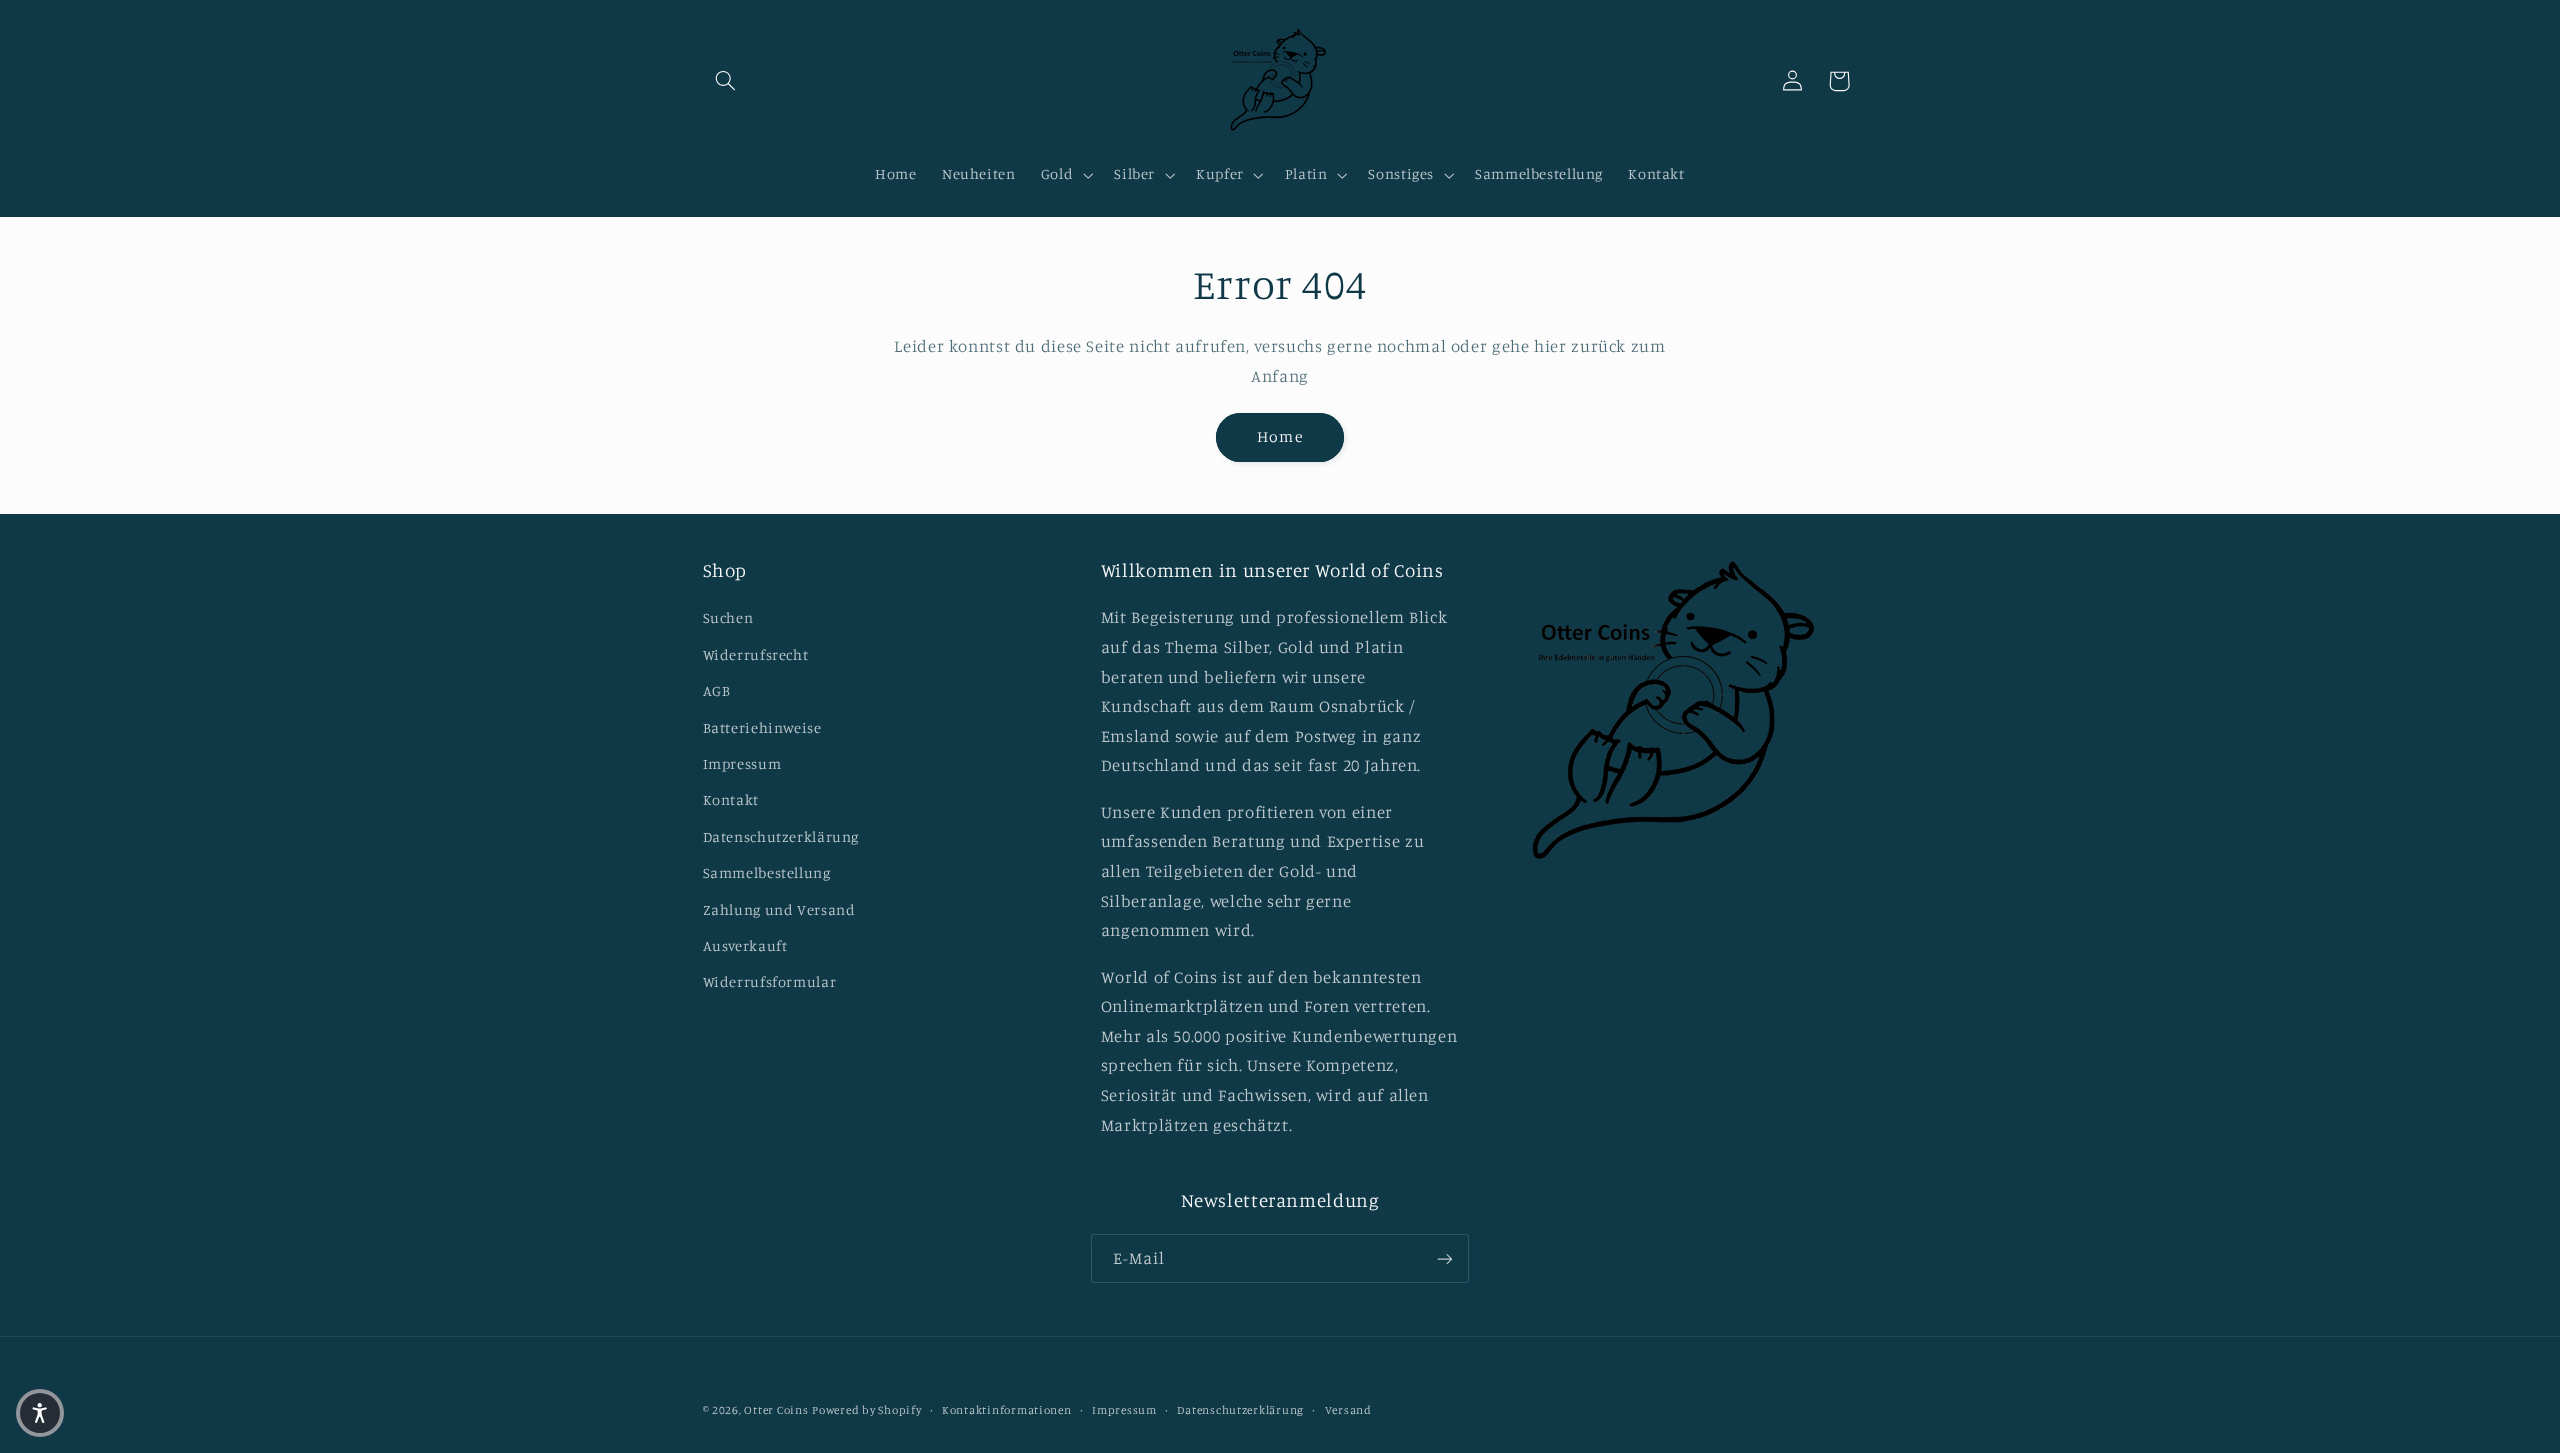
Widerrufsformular (770, 981)
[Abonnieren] (1445, 1258)
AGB (717, 690)
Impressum (742, 763)
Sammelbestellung (767, 872)
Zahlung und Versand (779, 909)
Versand (1348, 1410)
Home (1279, 436)
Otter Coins (776, 1410)
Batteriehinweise (762, 727)
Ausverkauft (745, 945)
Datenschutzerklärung (781, 836)
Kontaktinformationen (1007, 1410)
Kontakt (731, 799)
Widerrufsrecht (756, 654)
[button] (726, 81)
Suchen (728, 617)
